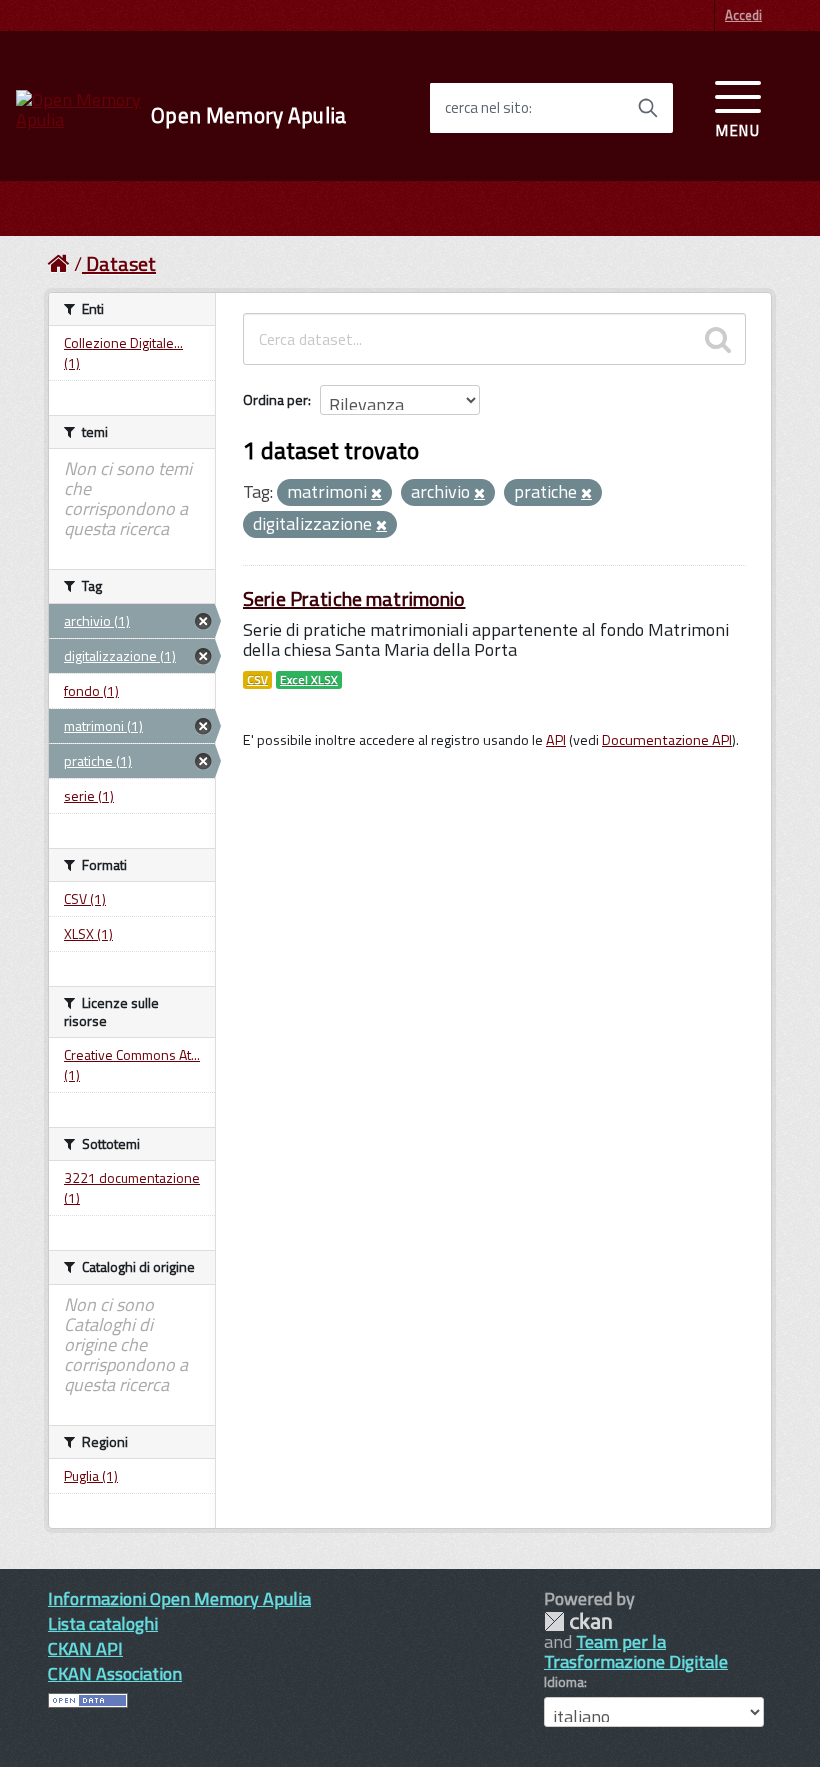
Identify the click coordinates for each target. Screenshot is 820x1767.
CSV (257, 680)
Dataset (121, 263)
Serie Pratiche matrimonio (354, 598)
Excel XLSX (309, 680)
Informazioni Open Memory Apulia (179, 1598)
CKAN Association (115, 1673)
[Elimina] (376, 494)
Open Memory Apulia (248, 115)
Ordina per (275, 399)
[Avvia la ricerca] (648, 108)
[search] (718, 339)
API (556, 740)
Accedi (743, 15)
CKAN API (85, 1648)
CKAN (578, 1621)
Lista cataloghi (103, 1623)
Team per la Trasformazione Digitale (636, 1651)
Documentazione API (667, 740)
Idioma (564, 1682)
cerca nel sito (487, 108)
